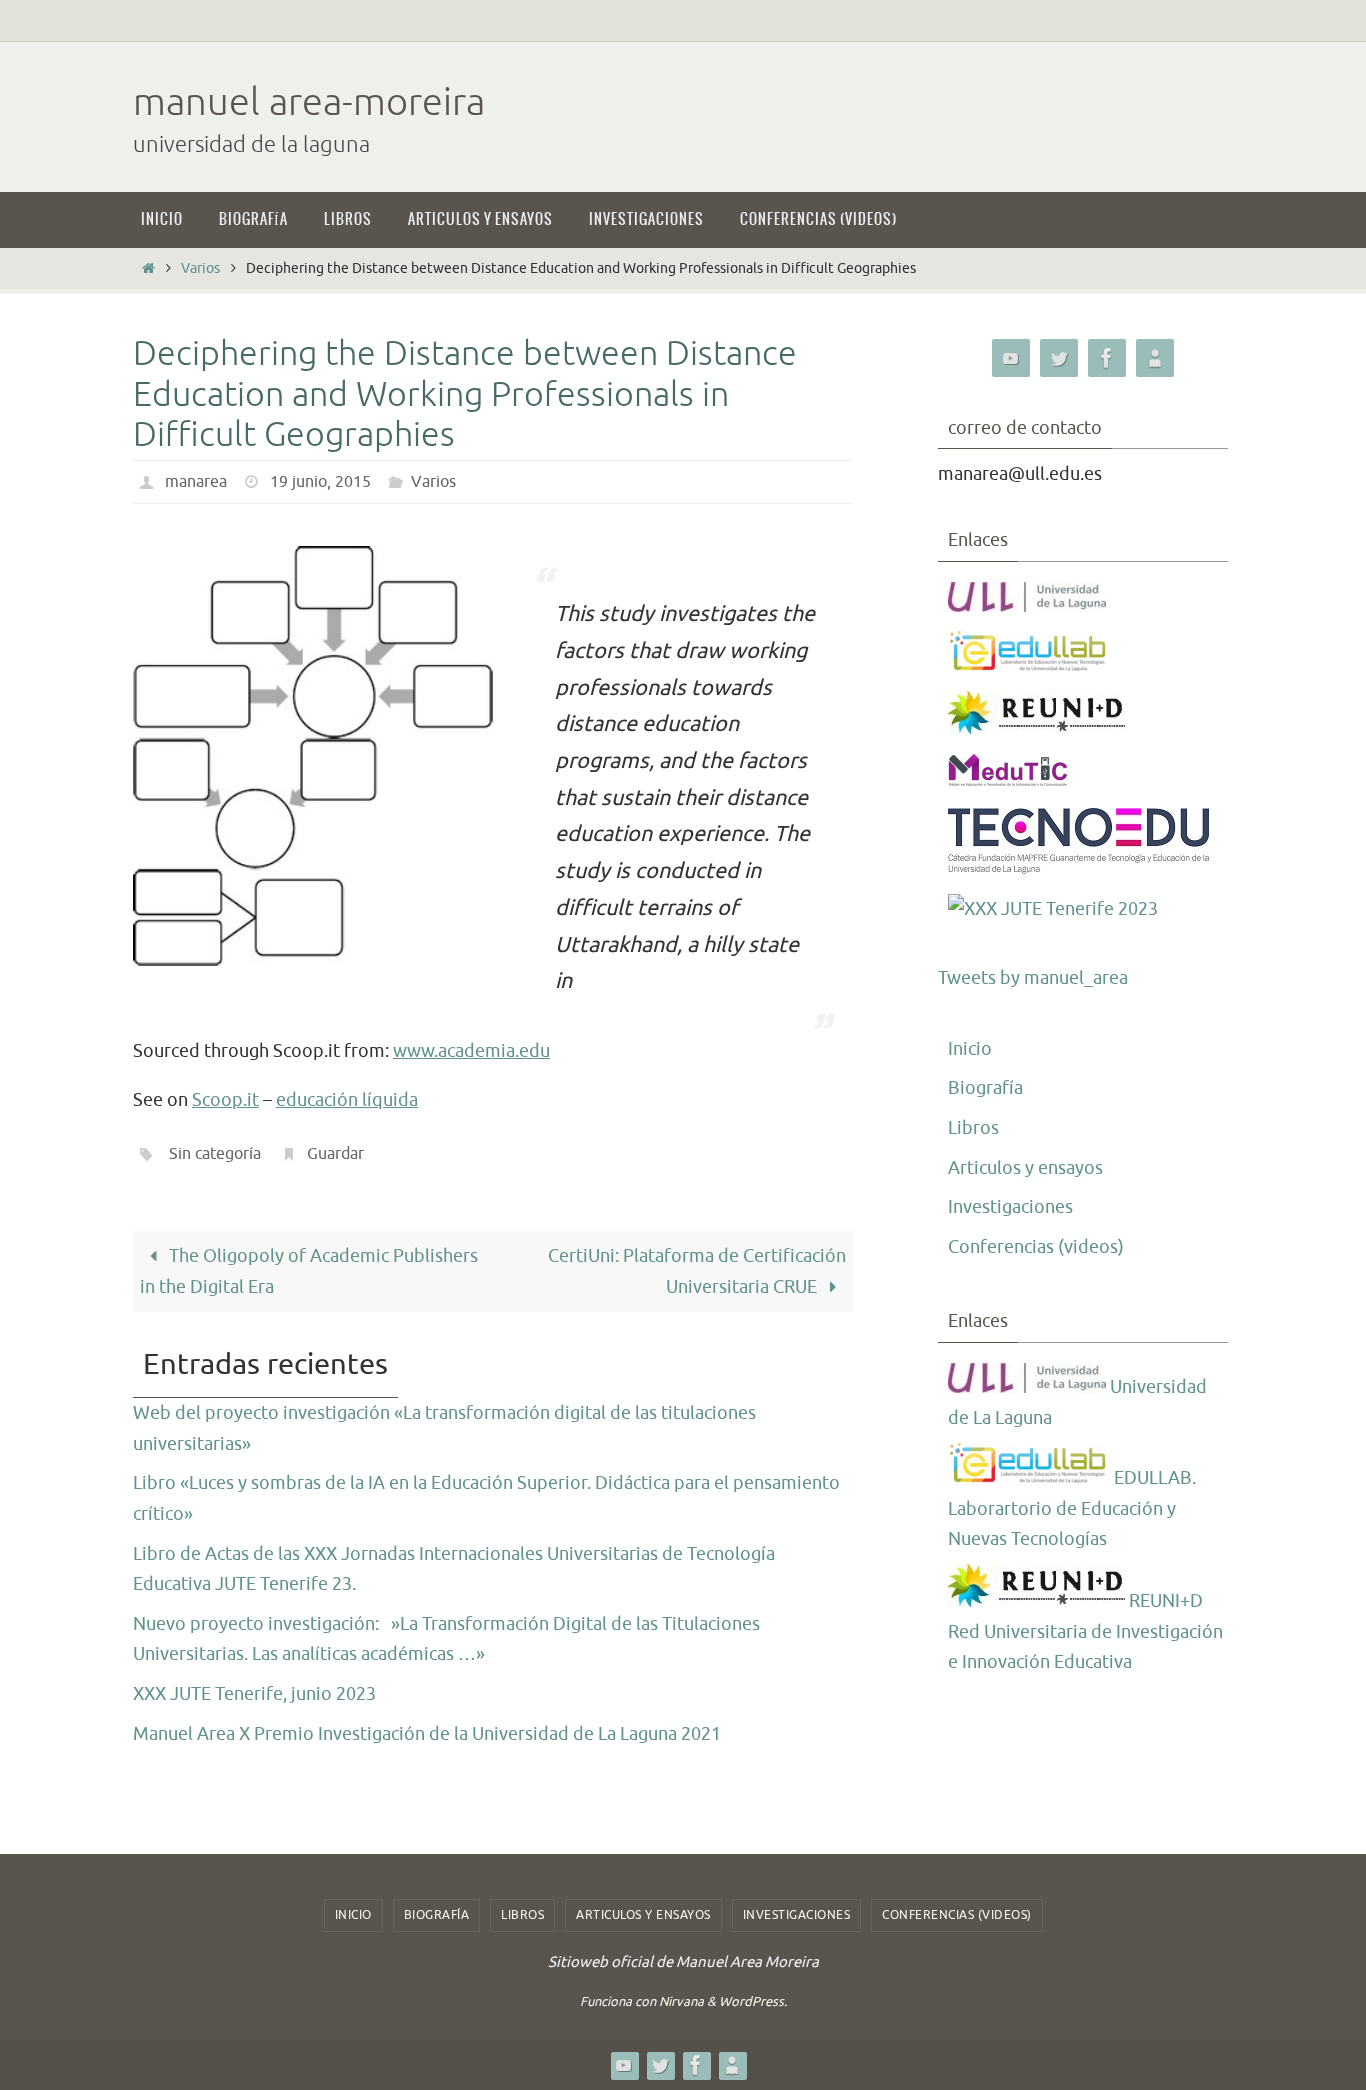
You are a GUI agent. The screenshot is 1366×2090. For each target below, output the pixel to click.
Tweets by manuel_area (1033, 978)
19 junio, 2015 (320, 482)
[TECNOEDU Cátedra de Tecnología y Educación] (1079, 869)
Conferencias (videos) (1036, 1247)
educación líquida (347, 1100)
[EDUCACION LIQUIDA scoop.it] (1155, 358)
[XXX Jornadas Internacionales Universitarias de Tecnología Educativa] (1053, 909)
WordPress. (753, 2001)
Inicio (970, 1049)
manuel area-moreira (309, 102)
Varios (200, 268)
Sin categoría (215, 1154)
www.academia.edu (471, 1051)
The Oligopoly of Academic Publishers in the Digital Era (309, 1271)
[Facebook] (1107, 358)
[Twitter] (1059, 358)
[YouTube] (1011, 358)
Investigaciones (1010, 1207)
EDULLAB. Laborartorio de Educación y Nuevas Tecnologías (1072, 1508)
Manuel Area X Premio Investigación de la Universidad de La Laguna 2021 (427, 1734)
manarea (196, 482)
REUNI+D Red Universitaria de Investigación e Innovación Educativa (1085, 1631)
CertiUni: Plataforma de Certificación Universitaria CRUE (697, 1271)
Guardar (335, 1154)
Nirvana (681, 2001)
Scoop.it (225, 1100)
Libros (973, 1128)
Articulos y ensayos (1025, 1168)
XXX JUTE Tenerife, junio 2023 (254, 1694)
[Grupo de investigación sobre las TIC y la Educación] (1029, 666)
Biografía (985, 1088)
